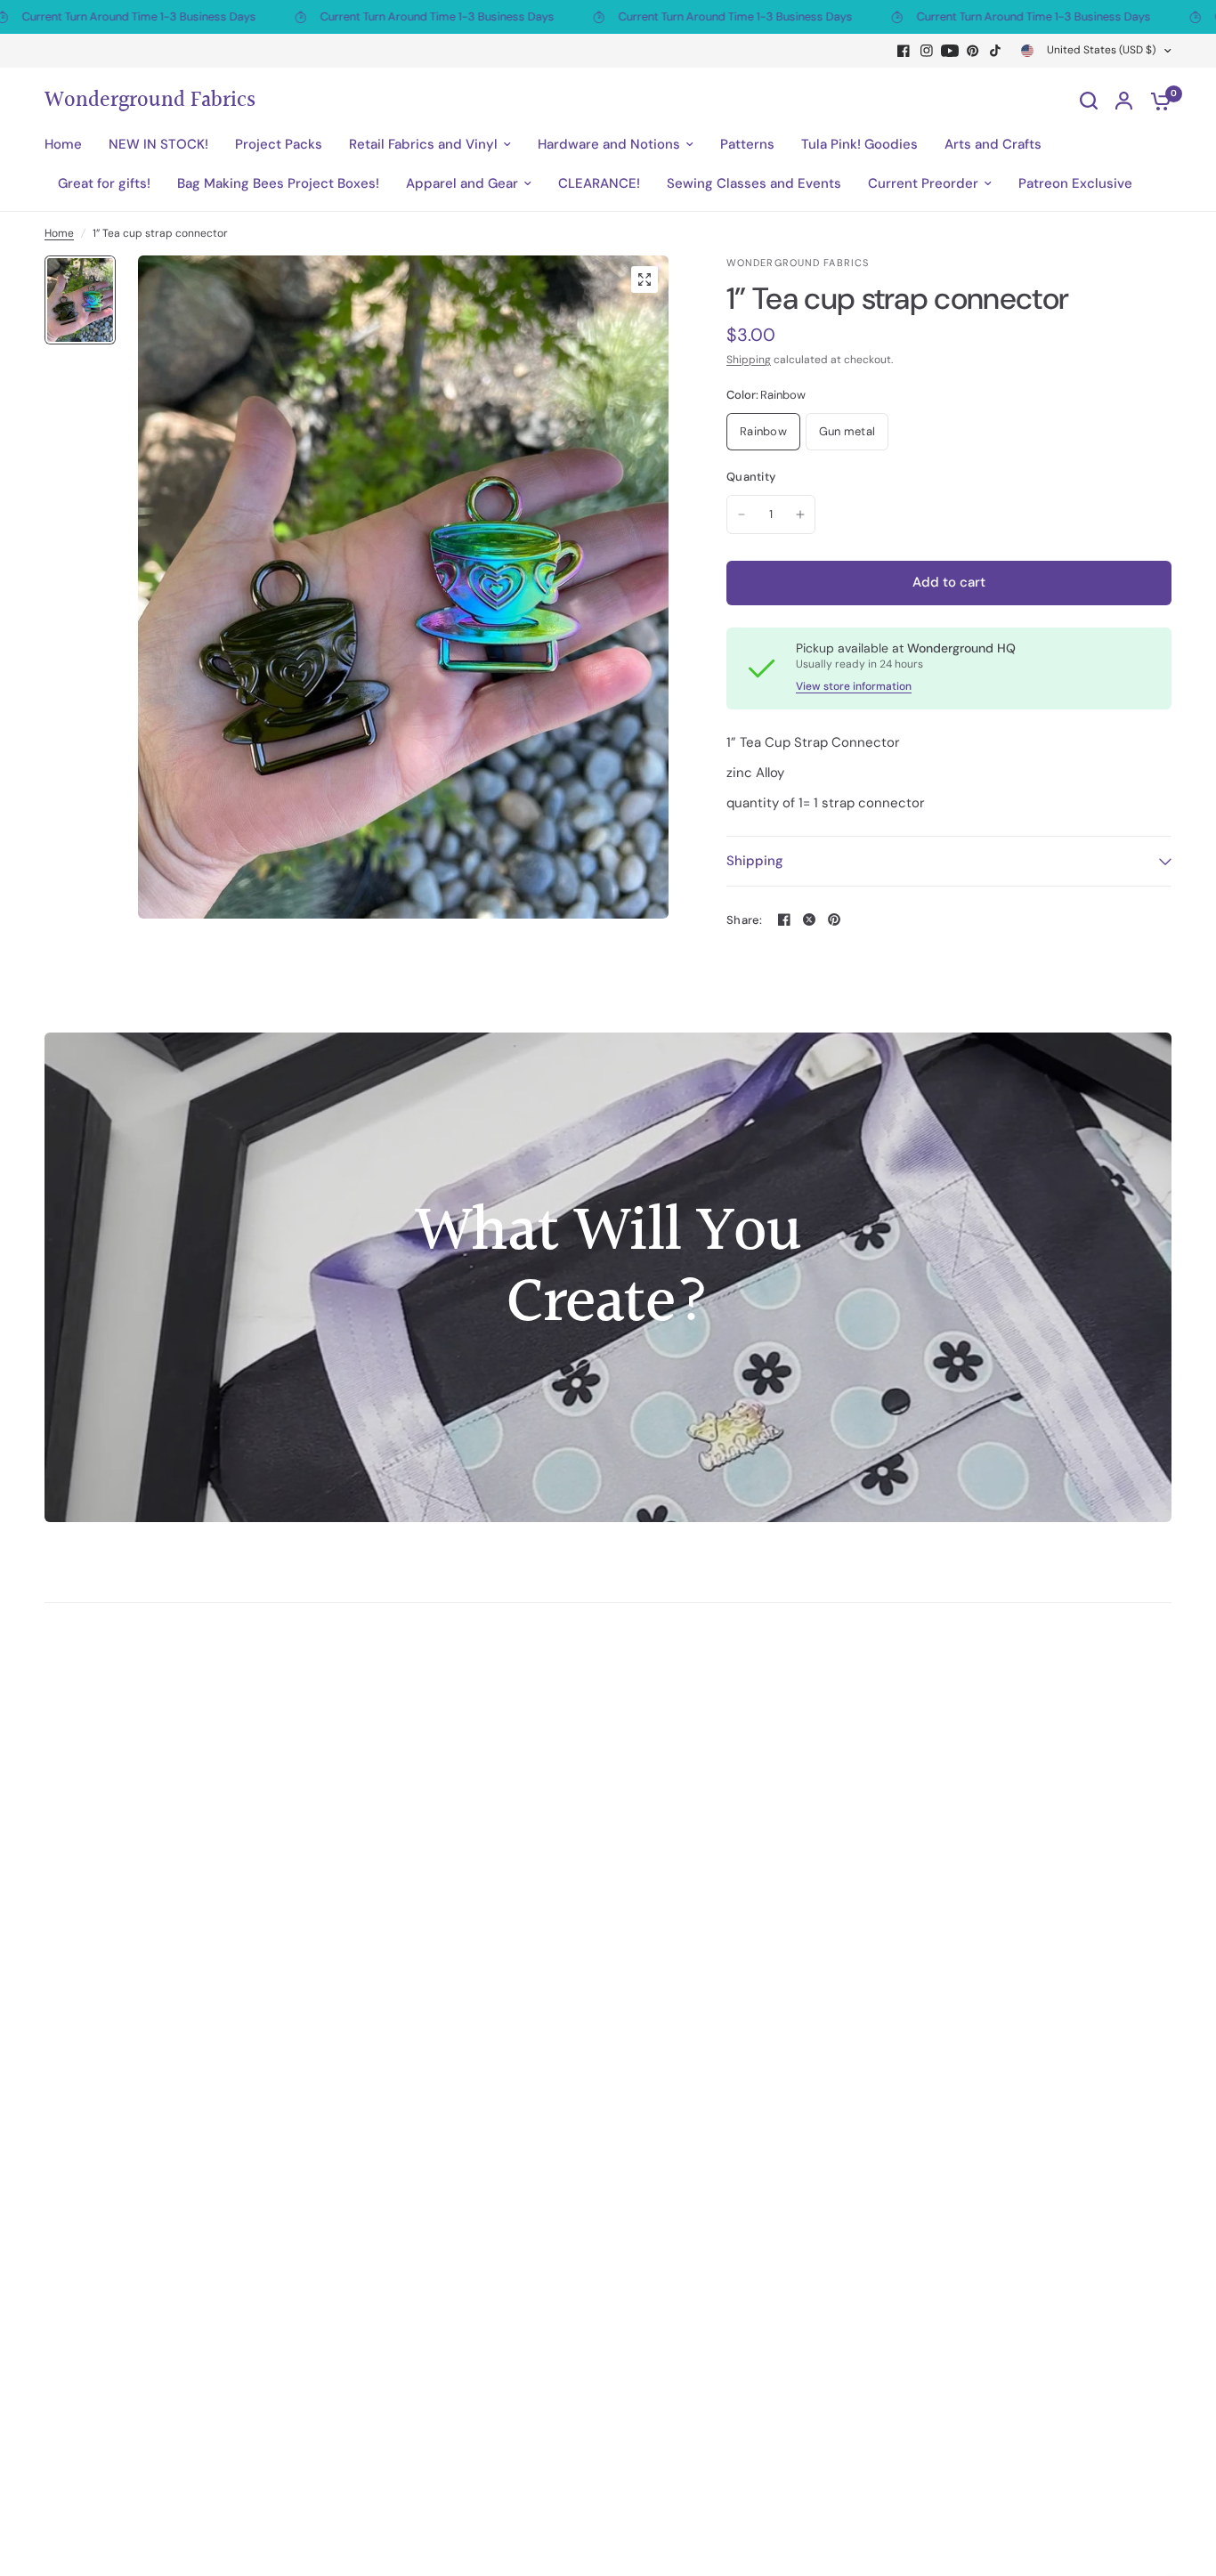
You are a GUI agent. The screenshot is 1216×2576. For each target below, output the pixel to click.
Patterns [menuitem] (747, 144)
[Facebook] (904, 51)
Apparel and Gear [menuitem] (462, 183)
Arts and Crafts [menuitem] (993, 144)
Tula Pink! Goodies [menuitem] (859, 144)
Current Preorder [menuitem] (923, 183)
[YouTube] (950, 51)
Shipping (749, 360)
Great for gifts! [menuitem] (104, 183)
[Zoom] (644, 279)
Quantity (751, 477)
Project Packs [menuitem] (279, 144)
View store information (854, 686)
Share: (745, 920)
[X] (809, 919)
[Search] (1089, 101)
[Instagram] (927, 51)
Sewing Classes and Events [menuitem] (754, 183)
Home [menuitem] (63, 144)
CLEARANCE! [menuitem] (599, 183)
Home (59, 233)
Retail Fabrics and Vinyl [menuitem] (423, 144)
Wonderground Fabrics (150, 101)
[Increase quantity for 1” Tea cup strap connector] (800, 514)
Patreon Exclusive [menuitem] (1075, 183)
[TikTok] (996, 51)
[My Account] (1124, 101)
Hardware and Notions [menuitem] (609, 144)
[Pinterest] (973, 51)
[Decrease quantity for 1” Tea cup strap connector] (742, 514)
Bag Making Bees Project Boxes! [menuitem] (278, 183)
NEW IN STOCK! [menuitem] (158, 144)
